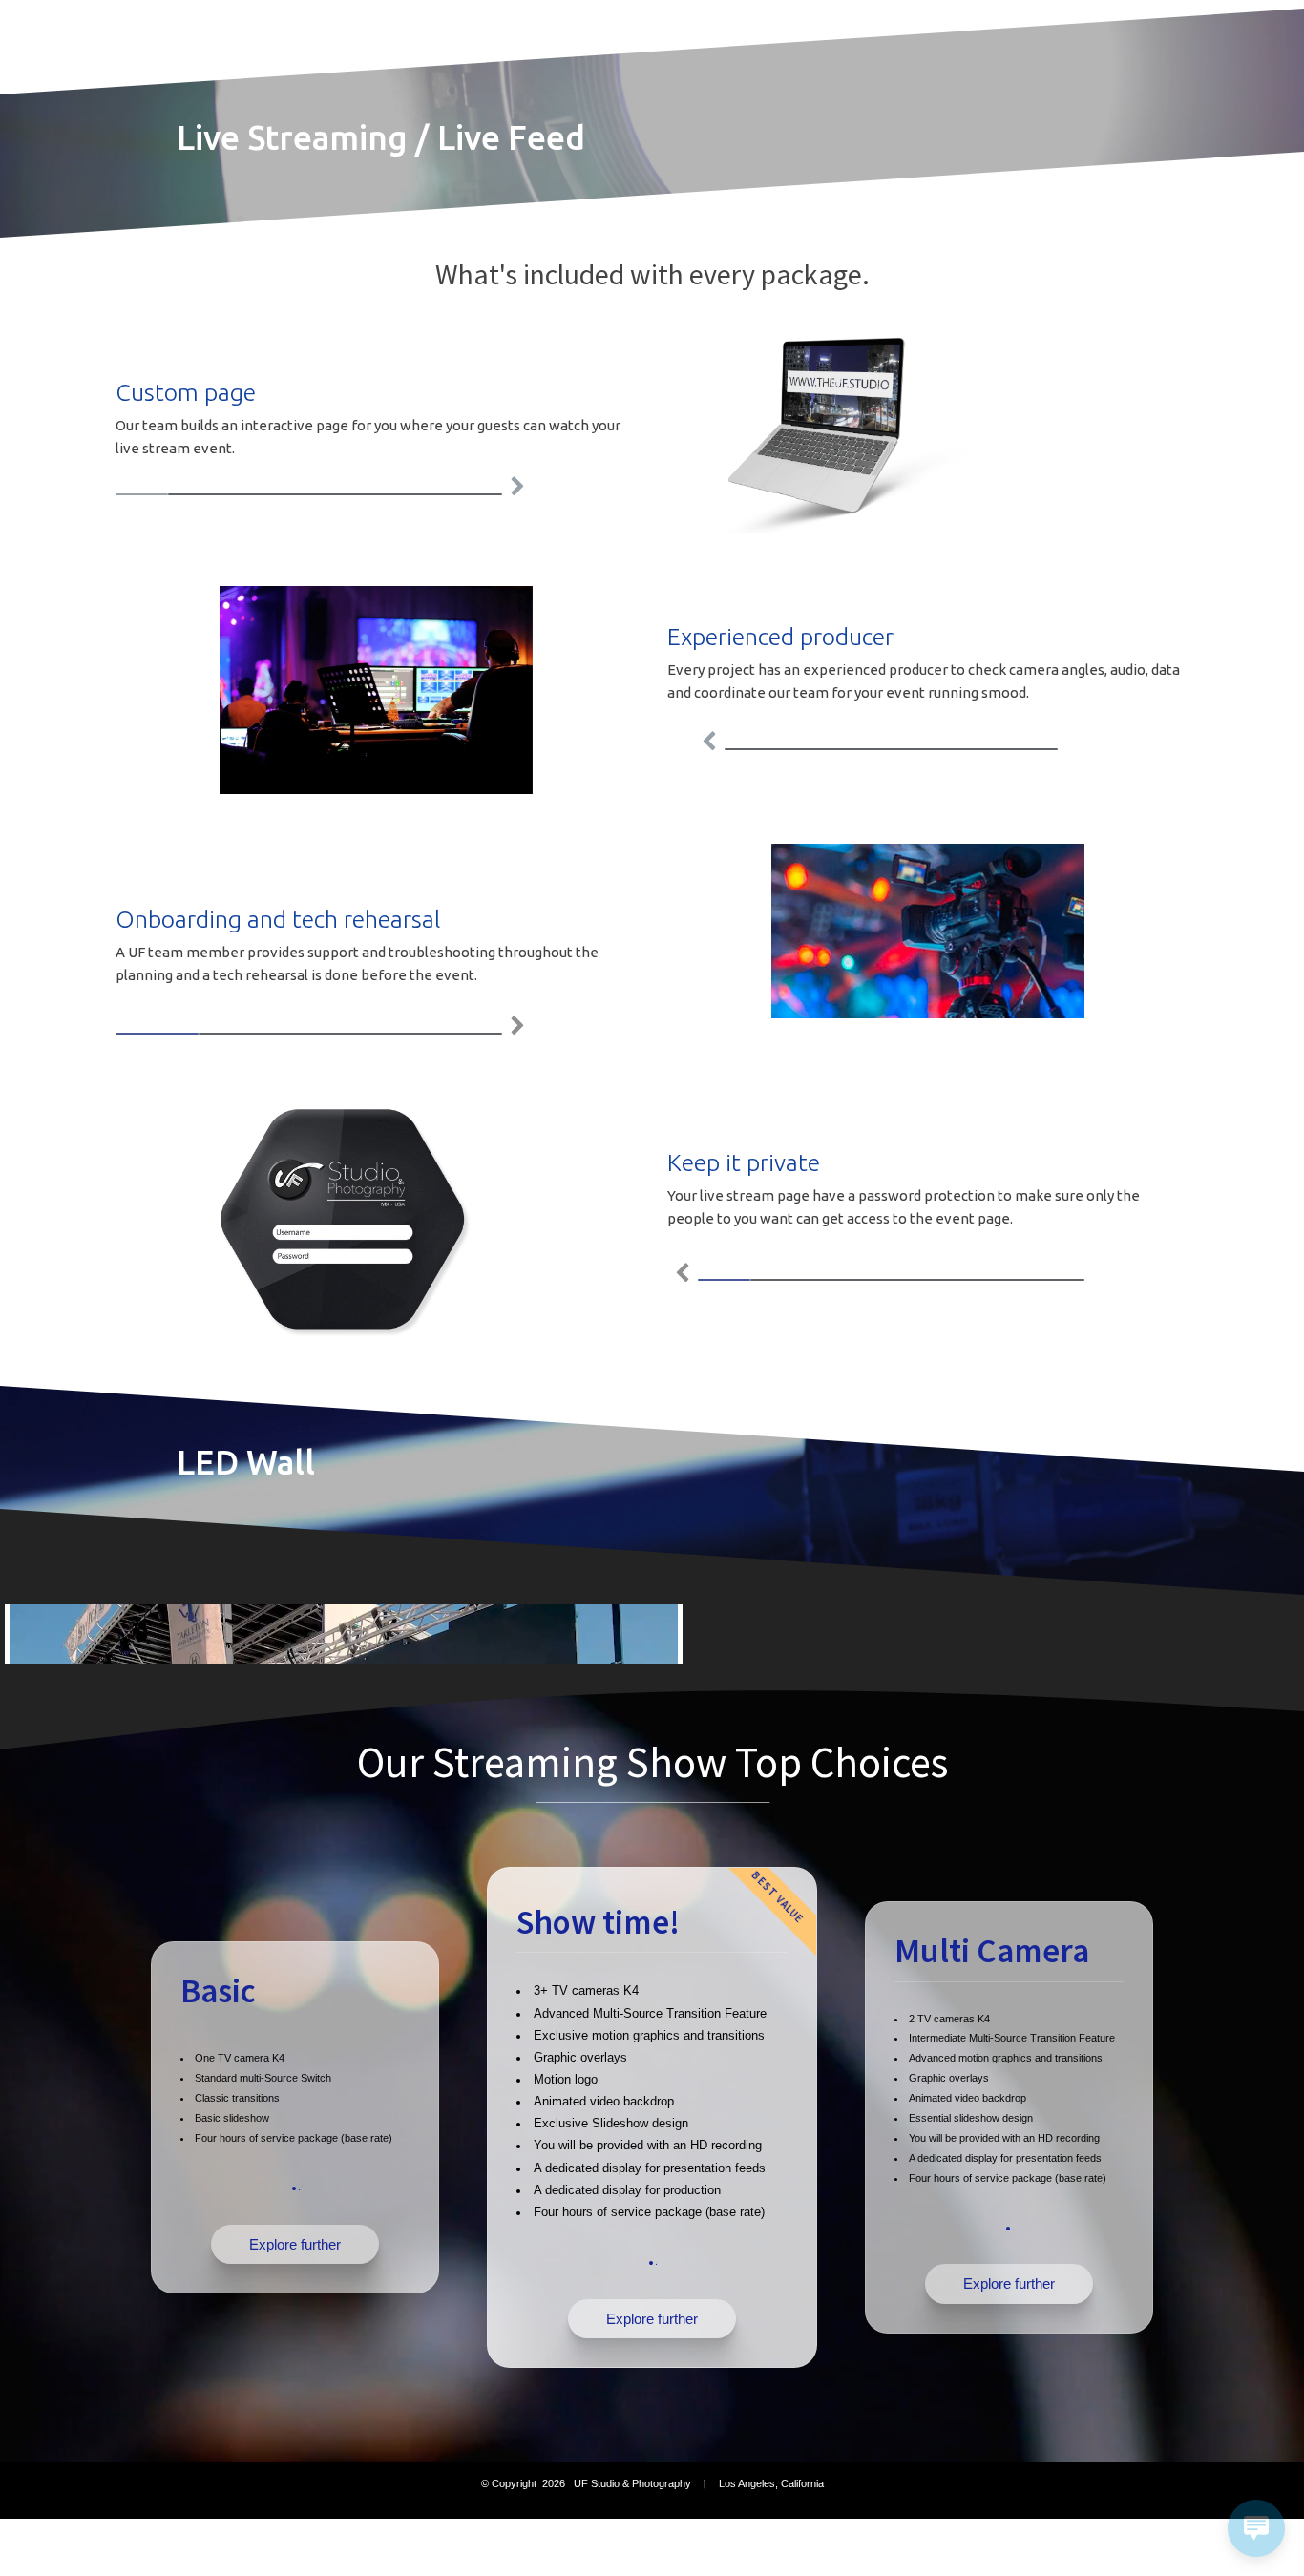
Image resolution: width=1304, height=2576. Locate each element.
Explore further (295, 2244)
